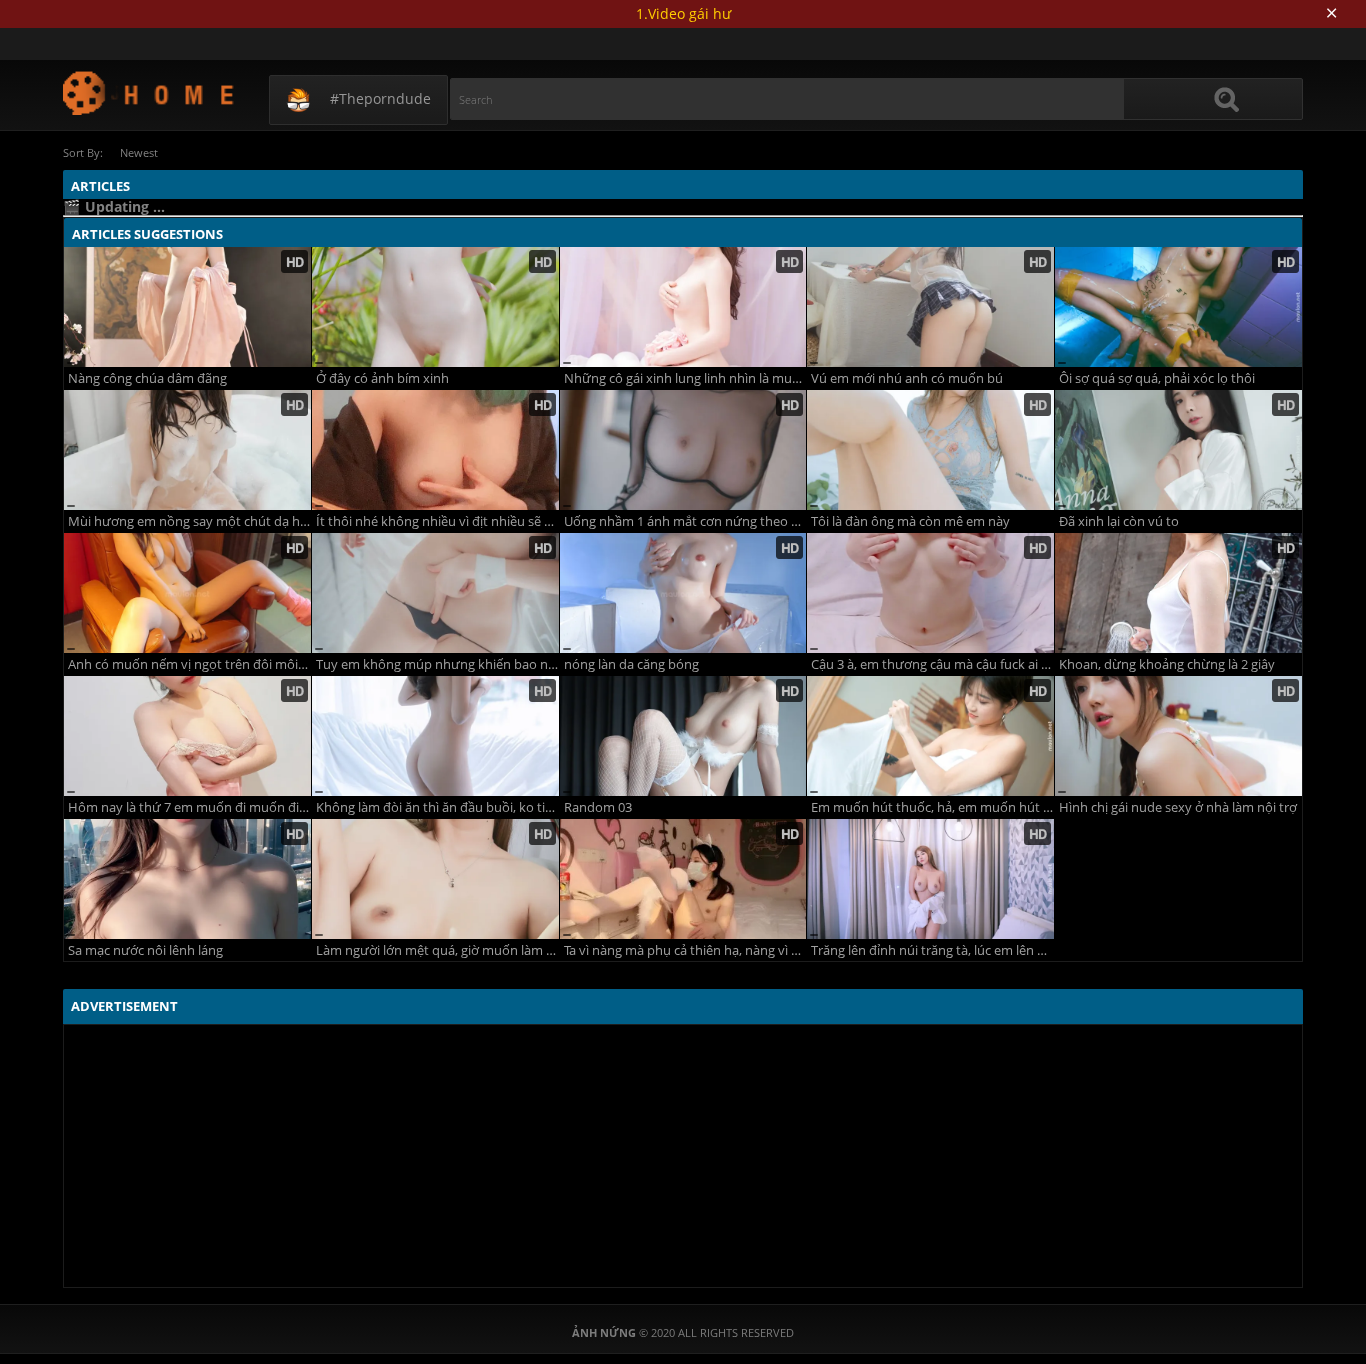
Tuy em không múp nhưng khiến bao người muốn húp (437, 664)
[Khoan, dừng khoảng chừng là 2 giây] (1178, 593)
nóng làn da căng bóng (631, 664)
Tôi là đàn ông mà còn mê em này (910, 521)
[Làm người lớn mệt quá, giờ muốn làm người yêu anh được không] (435, 879)
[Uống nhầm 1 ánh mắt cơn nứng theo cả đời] (683, 450)
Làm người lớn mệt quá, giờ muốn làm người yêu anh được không (437, 950)
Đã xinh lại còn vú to (1119, 521)
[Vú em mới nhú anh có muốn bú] (930, 307)
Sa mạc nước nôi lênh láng (145, 950)
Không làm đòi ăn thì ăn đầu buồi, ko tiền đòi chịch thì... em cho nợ (437, 807)
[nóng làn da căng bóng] (683, 593)
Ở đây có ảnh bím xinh (382, 378)
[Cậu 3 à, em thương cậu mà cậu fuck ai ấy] (930, 593)
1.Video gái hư (683, 13)
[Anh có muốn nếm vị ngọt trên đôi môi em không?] (187, 593)
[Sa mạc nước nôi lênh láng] (187, 879)
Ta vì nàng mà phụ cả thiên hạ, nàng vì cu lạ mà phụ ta (685, 950)
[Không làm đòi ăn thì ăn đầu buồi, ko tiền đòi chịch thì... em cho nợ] (435, 736)
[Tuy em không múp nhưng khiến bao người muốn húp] (435, 593)
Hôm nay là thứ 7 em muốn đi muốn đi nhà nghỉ (189, 807)
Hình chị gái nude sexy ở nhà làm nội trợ (1178, 807)
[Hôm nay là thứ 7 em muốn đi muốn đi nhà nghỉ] (187, 736)
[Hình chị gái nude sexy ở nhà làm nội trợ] (1178, 736)
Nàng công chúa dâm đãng (147, 378)
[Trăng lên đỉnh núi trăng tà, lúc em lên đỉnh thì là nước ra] (930, 879)
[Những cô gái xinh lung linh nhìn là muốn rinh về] (683, 307)
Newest (139, 152)
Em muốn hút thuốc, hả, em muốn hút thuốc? (932, 807)
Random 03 (598, 807)
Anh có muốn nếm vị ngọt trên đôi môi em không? (189, 664)
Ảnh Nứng (149, 92)
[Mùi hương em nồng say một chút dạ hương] (187, 450)
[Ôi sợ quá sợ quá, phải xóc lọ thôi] (1178, 307)
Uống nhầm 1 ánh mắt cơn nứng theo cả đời (685, 521)
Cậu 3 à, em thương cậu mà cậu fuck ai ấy (932, 664)
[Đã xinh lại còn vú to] (1178, 450)
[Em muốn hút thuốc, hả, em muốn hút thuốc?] (930, 736)
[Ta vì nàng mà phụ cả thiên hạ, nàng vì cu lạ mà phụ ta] (683, 879)
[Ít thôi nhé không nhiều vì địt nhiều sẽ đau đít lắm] (435, 450)
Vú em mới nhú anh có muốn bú (907, 378)
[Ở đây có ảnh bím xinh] (435, 307)
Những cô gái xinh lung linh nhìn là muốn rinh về (685, 378)
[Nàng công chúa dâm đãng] (187, 307)
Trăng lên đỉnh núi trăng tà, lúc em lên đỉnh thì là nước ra (932, 950)
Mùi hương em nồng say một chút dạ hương (189, 521)
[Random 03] (683, 736)
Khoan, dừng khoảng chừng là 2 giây (1167, 664)
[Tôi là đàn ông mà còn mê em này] (930, 450)
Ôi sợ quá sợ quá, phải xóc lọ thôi (1157, 378)
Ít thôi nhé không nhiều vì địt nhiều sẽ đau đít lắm (437, 521)
